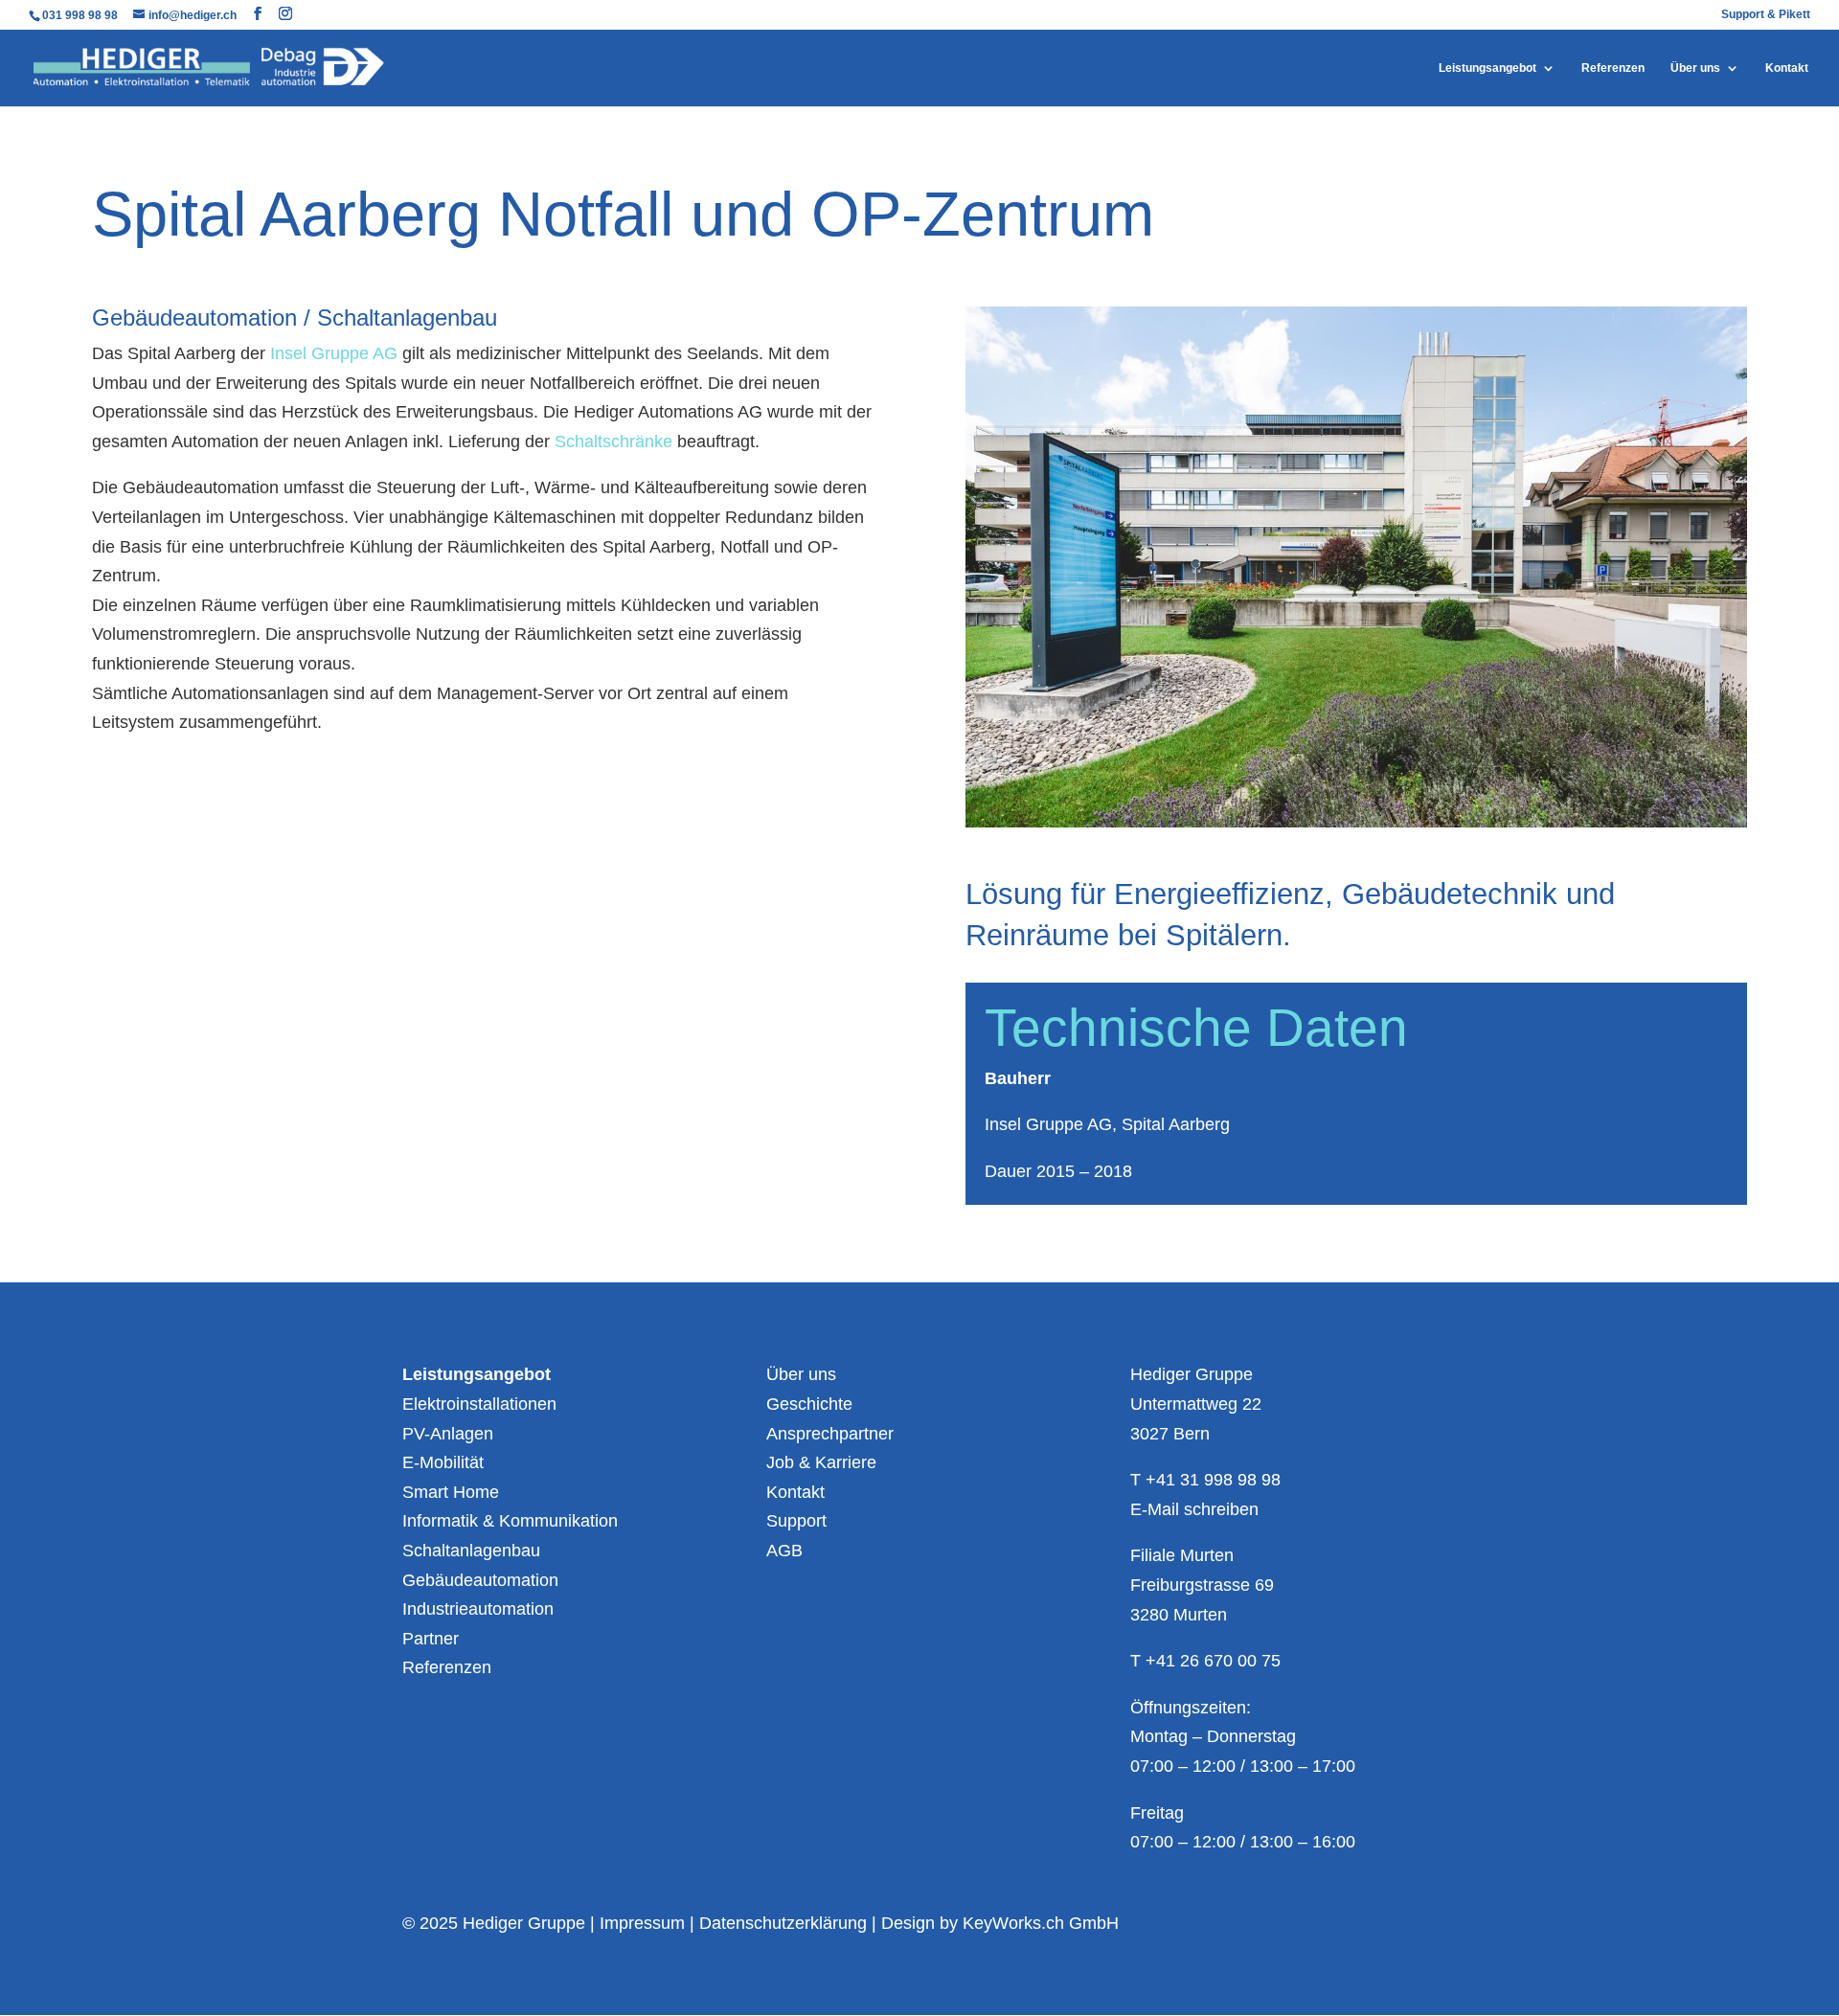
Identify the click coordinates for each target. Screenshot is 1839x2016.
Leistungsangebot (1487, 68)
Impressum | (649, 1923)
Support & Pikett (1766, 15)
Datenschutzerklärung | (790, 1923)
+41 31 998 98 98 (1213, 1480)
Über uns (1695, 68)
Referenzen (1613, 68)
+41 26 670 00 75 (1213, 1661)
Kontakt (1787, 68)
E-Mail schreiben (1194, 1509)
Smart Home (451, 1492)
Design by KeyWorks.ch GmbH (1000, 1923)
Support (796, 1521)
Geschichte (809, 1404)
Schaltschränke (613, 442)
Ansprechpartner (830, 1434)
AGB (784, 1551)
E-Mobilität (443, 1462)
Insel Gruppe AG (334, 353)
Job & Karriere (821, 1462)
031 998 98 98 (81, 15)
